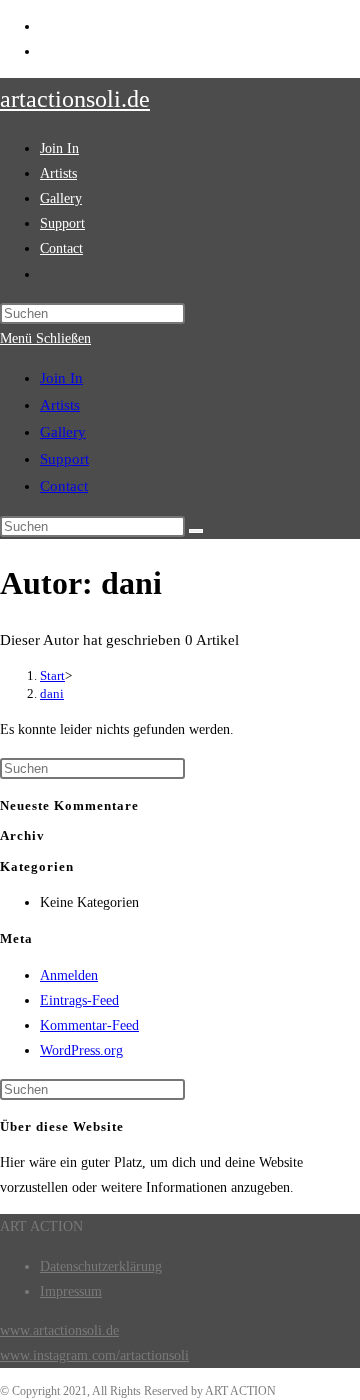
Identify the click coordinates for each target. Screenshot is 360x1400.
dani (52, 693)
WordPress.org (81, 1050)
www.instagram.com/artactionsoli (94, 1355)
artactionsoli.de (75, 99)
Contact (64, 486)
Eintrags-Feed (79, 1000)
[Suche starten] (196, 531)
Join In (61, 378)
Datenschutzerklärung (101, 1266)
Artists (60, 405)
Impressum (71, 1291)
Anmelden (69, 975)
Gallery (63, 432)
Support (64, 459)
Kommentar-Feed (89, 1025)
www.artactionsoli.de (59, 1330)
